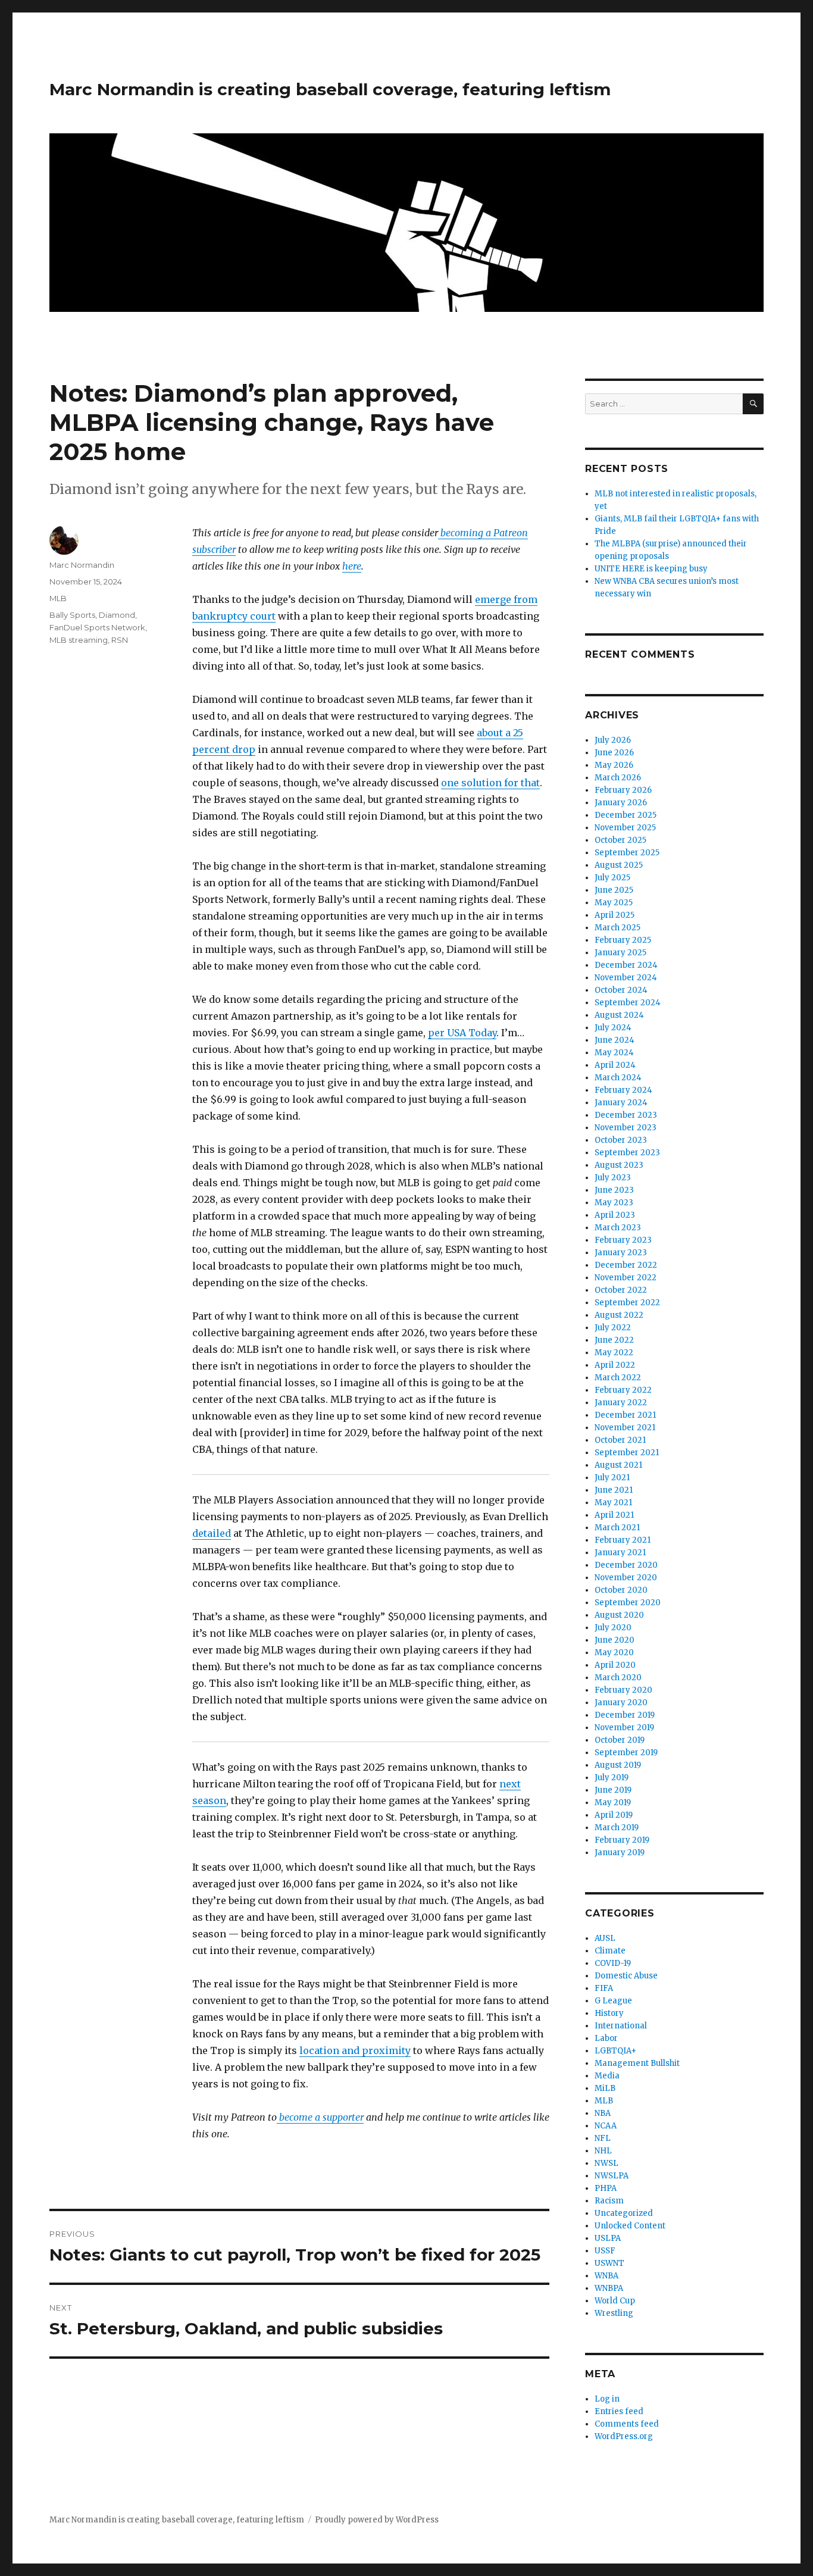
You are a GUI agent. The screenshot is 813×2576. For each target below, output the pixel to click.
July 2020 (613, 1628)
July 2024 (613, 1028)
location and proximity (355, 2050)
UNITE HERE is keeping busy (651, 569)
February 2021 (623, 1540)
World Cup (615, 2301)
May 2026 (614, 765)
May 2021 (613, 1503)
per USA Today (462, 1033)
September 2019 (626, 1753)
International (621, 2026)
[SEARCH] (753, 404)
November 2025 (625, 828)
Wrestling (614, 2313)
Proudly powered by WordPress (377, 2520)
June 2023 (614, 1190)
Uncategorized (624, 2213)
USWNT (609, 2263)
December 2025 (626, 815)
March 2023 (618, 1228)
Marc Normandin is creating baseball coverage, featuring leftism (330, 89)
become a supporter (320, 2117)
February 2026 (623, 790)
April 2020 (615, 1665)
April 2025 (615, 915)
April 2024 (615, 1065)
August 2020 (619, 1615)
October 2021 (620, 1440)
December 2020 (626, 1565)
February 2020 (623, 1690)
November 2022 (626, 1278)
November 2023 (626, 1128)
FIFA (604, 1988)
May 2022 (614, 1353)
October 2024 (621, 990)
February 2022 (623, 1390)
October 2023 (621, 1140)
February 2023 (623, 1240)
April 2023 (615, 1215)
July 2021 (612, 1478)
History (609, 2013)
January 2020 (621, 1703)
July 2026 (613, 740)
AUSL (605, 1938)
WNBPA (609, 2288)
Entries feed (619, 2411)
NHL (603, 2151)
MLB (58, 598)
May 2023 (614, 1203)
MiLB (605, 2088)
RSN (120, 640)
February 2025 (623, 940)
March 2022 (618, 1378)
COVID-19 (613, 1963)
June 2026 (614, 753)
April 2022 (615, 1365)
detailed (212, 1533)
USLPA (608, 2238)
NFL (603, 2138)
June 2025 (614, 890)
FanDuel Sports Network (97, 627)
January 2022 (621, 1403)
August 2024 (619, 1015)
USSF (605, 2251)
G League (613, 2001)
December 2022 (626, 1265)
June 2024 (615, 1040)
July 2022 (613, 1328)
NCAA (606, 2126)
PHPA (606, 2188)
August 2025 (619, 865)
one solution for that (490, 783)
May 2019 (613, 1803)
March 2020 (618, 1678)
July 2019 (612, 1778)
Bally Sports (72, 615)
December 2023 (626, 1115)
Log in (607, 2399)
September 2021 (627, 1453)
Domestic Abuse (626, 1976)
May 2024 (614, 1053)
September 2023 (627, 1153)
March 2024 (618, 1078)
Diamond (117, 615)
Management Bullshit (637, 2063)
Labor (606, 2038)
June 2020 (615, 1640)
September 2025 (627, 853)
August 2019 (618, 1765)
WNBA (606, 2276)
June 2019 (613, 1790)
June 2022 (614, 1340)
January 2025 (620, 953)
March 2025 (617, 928)
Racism (609, 2201)
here (352, 566)
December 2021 (625, 1415)
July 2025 (612, 878)
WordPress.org (624, 2436)
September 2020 (628, 1603)
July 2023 (613, 1178)
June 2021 (614, 1490)
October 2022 (621, 1290)
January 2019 (620, 1853)
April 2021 (614, 1515)
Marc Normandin (82, 565)
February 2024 (623, 1090)
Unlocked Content (630, 2226)
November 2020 (626, 1578)
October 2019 (620, 1740)
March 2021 (617, 1528)
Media (607, 2076)
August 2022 (619, 1315)
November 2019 (624, 1728)
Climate (610, 1951)
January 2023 (621, 1253)
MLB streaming (79, 640)
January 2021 (620, 1553)
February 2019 (622, 1840)
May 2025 (614, 903)
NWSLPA (612, 2176)
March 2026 (618, 778)
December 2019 (625, 1715)
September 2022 (627, 1303)
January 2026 (621, 803)
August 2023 (619, 1165)
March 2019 (617, 1828)
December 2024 (626, 965)
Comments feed (627, 2424)
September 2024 (628, 1003)
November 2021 (625, 1428)
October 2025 (620, 840)
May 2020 (614, 1653)
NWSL (606, 2163)
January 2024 (621, 1103)
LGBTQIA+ (615, 2051)
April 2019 (614, 1815)
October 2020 (621, 1590)
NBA (603, 2113)
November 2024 (626, 978)
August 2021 (618, 1465)
